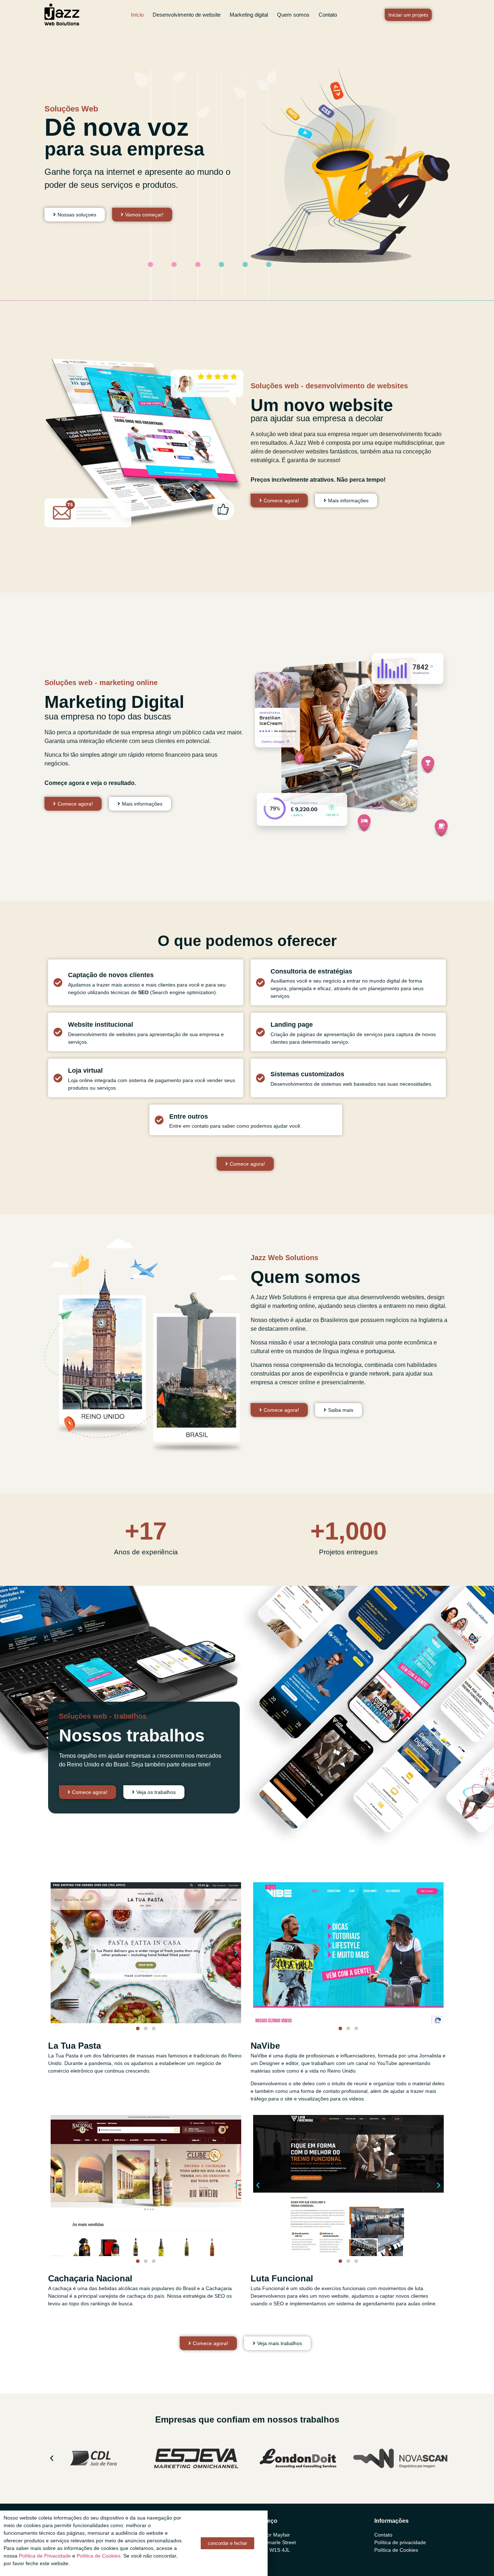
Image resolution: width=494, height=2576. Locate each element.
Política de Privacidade (45, 2556)
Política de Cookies (99, 2556)
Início (137, 15)
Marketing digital (249, 15)
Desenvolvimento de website (187, 15)
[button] (55, 1953)
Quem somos (293, 15)
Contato (328, 15)
